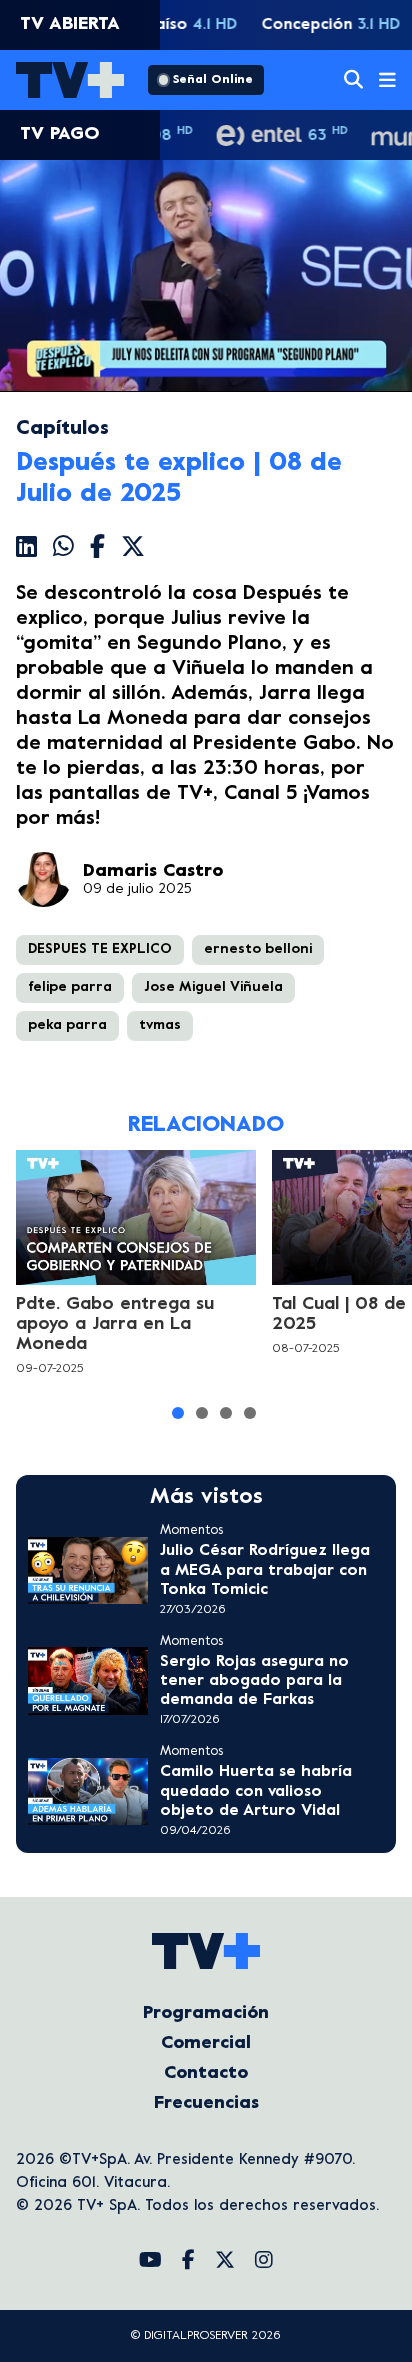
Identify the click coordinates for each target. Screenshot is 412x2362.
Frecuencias (206, 2103)
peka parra (67, 1025)
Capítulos (62, 429)
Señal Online (213, 80)
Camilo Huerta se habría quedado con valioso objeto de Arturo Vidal (256, 1791)
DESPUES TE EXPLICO (100, 949)
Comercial (206, 2043)
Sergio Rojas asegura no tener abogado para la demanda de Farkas (254, 1681)
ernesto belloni (258, 949)
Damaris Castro (153, 871)
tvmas (160, 1025)
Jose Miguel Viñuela (213, 987)
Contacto (206, 2073)
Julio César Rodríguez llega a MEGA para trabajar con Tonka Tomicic (265, 1570)
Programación (206, 2013)
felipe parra (70, 987)
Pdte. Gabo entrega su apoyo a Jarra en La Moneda (115, 1324)
